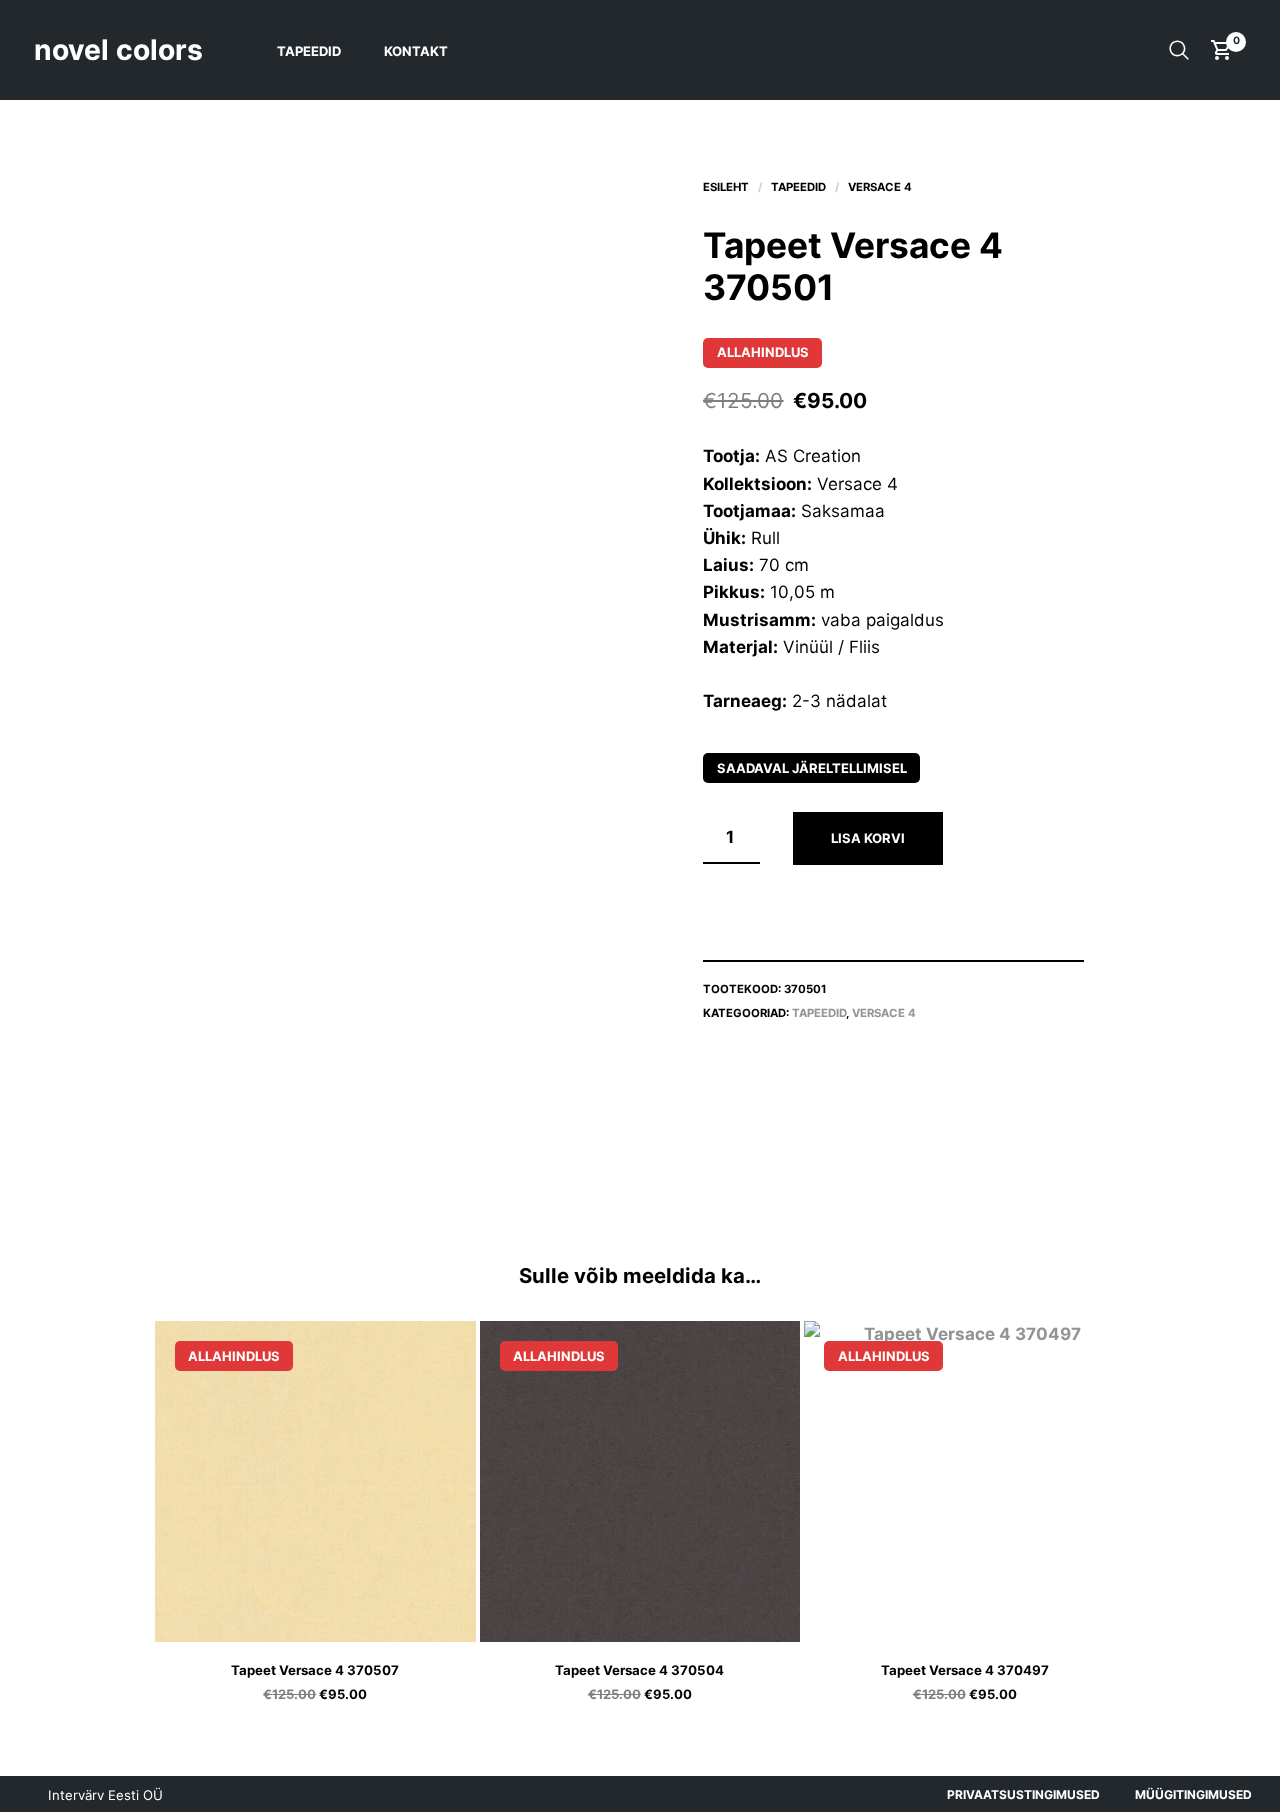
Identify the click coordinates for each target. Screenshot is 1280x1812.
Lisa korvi (868, 838)
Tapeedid (309, 51)
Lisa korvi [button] (340, 1618)
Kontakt (416, 51)
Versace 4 (880, 187)
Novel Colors (118, 50)
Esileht (726, 187)
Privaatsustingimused (1023, 1794)
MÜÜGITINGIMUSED (1193, 1794)
